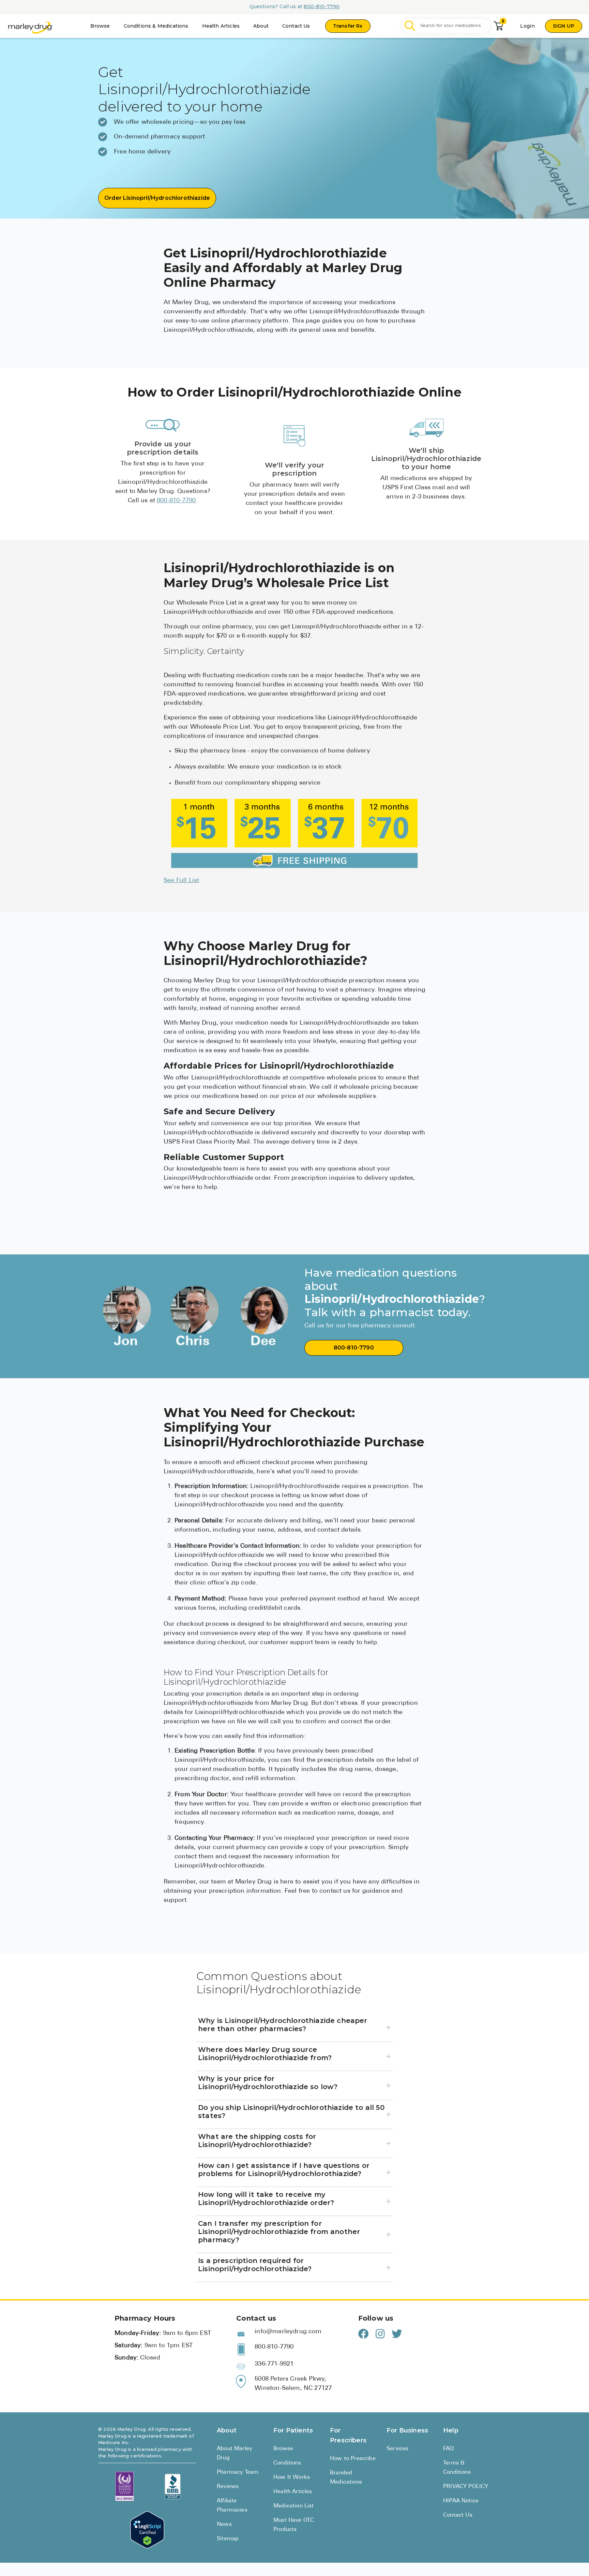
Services (397, 2449)
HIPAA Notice (461, 2501)
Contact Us (296, 26)
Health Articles (221, 26)
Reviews (228, 2487)
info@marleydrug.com (288, 2332)
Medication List (294, 2506)
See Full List (181, 881)
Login (527, 26)
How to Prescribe (353, 2459)
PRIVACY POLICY (466, 2487)
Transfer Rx (348, 26)
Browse (100, 26)
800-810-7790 (322, 6)
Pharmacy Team (238, 2472)
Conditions (287, 2463)
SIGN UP (564, 26)
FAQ (449, 2449)
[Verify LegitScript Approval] (147, 2530)
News (224, 2525)
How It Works (292, 2477)
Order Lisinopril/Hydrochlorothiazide (157, 198)
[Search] (410, 26)
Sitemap (228, 2539)
